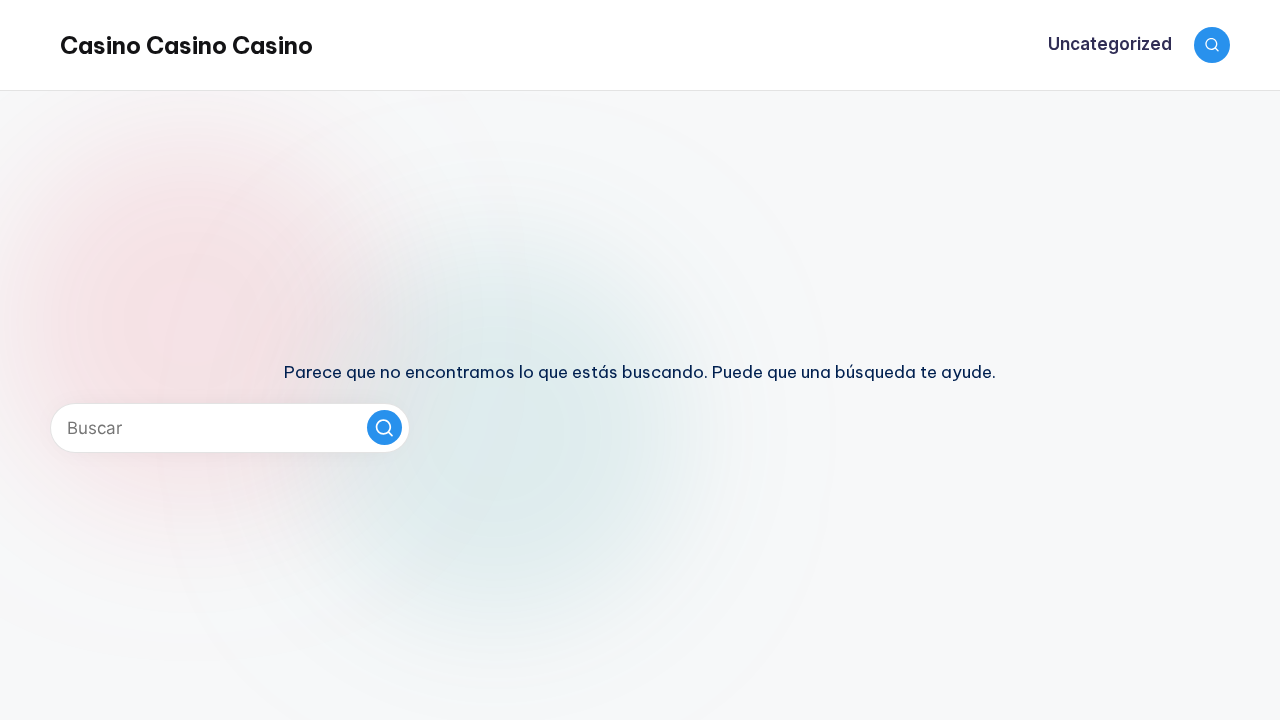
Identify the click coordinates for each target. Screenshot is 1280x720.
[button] (384, 427)
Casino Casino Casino (186, 45)
